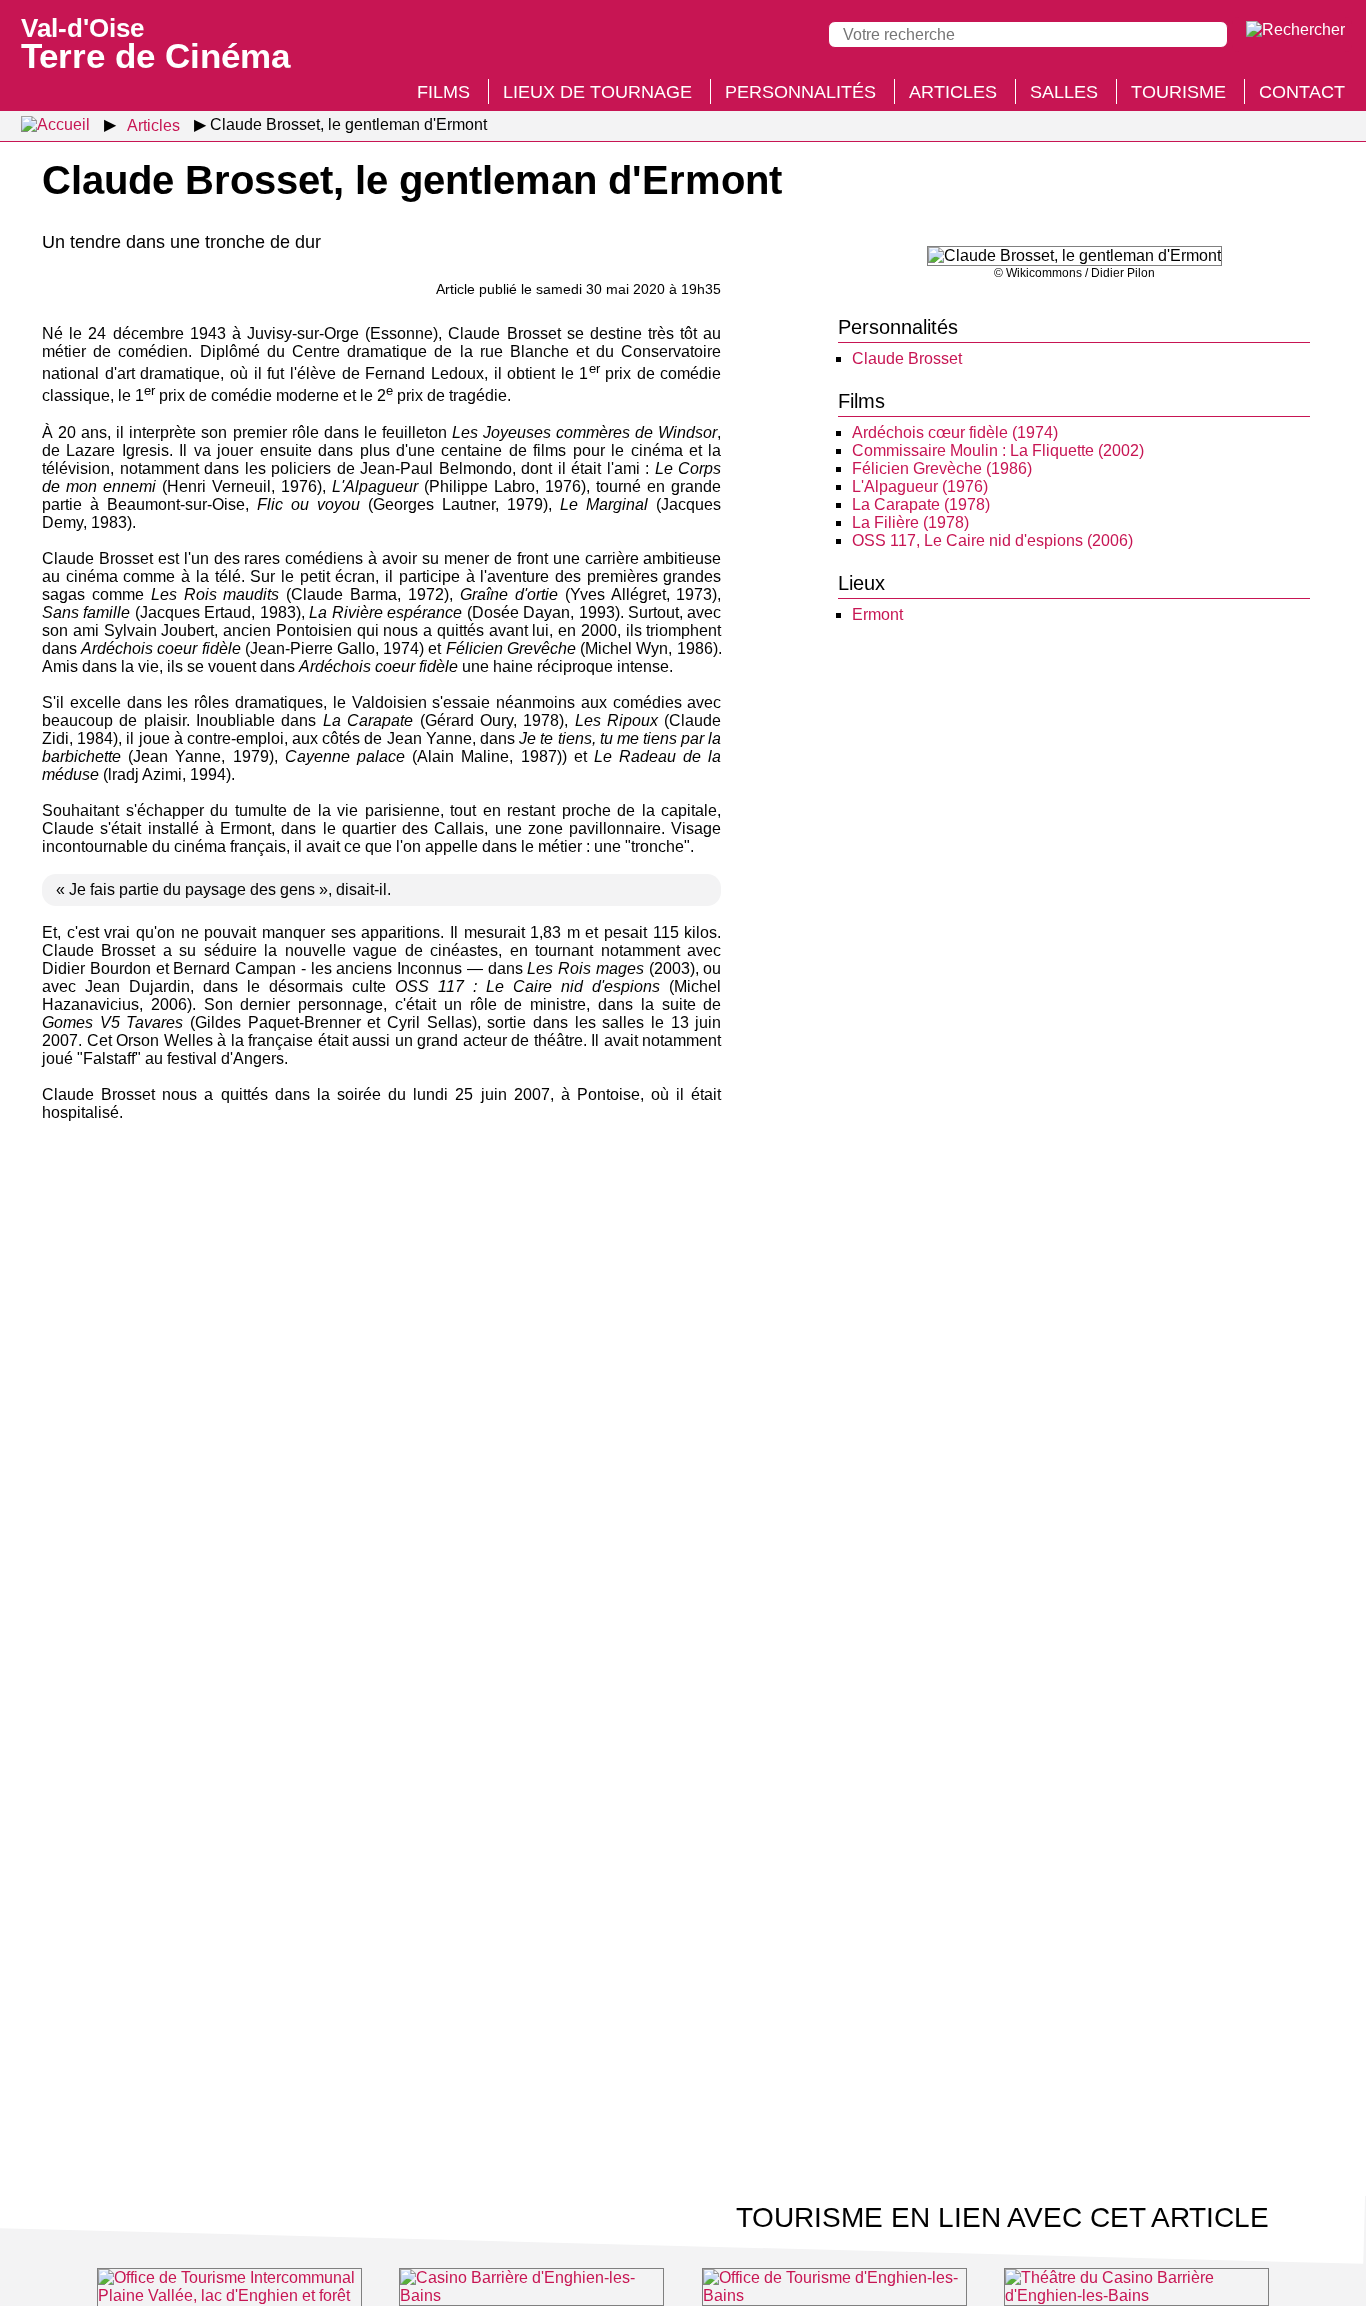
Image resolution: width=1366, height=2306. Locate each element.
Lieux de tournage (597, 92)
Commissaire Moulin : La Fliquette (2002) (998, 450)
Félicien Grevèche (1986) (942, 468)
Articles (953, 92)
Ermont (877, 614)
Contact (1302, 92)
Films (443, 92)
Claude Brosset (907, 358)
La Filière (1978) (910, 522)
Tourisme (1178, 92)
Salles (1064, 92)
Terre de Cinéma (155, 42)
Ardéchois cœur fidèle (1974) (955, 432)
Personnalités (800, 92)
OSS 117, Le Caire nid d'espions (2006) (992, 540)
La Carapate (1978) (921, 504)
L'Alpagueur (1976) (920, 486)
